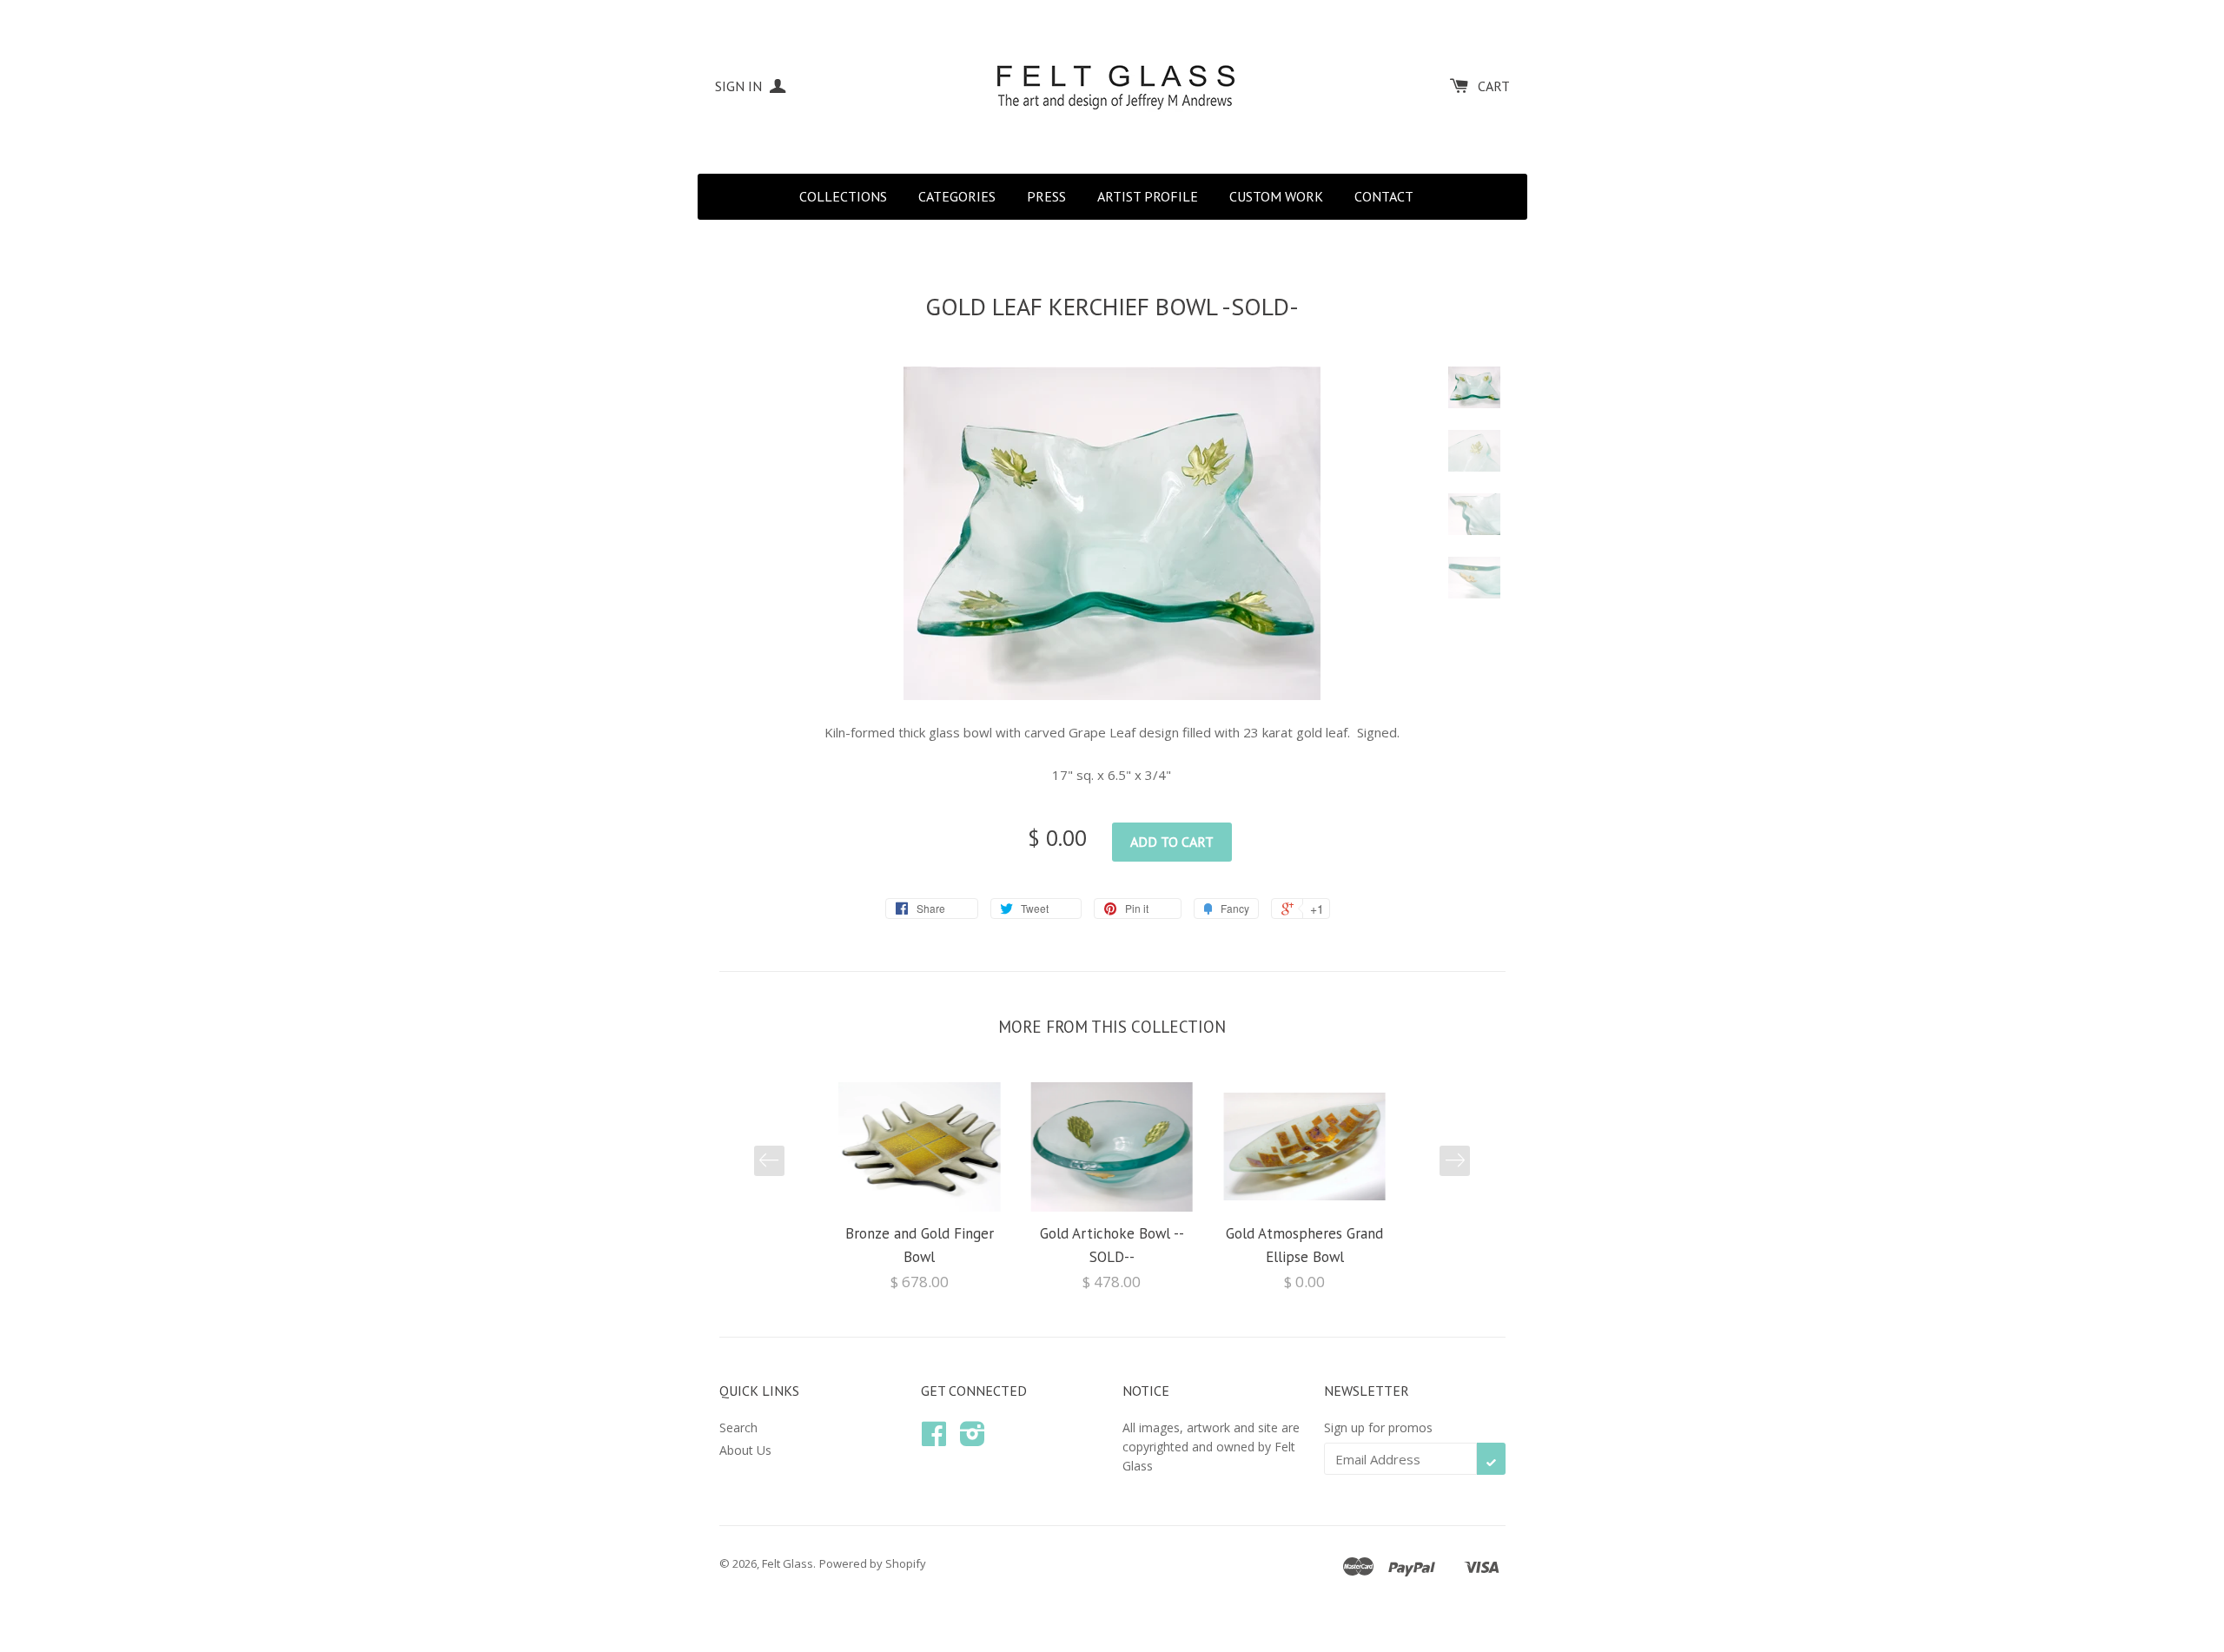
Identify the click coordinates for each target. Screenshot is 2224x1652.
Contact (1384, 196)
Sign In (740, 86)
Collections (843, 196)
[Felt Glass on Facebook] (934, 1440)
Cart (1494, 86)
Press (1046, 196)
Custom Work (1276, 196)
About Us (745, 1450)
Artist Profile (1148, 196)
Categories (957, 196)
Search (738, 1427)
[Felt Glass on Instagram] (973, 1440)
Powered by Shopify (873, 1563)
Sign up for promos (1378, 1427)
